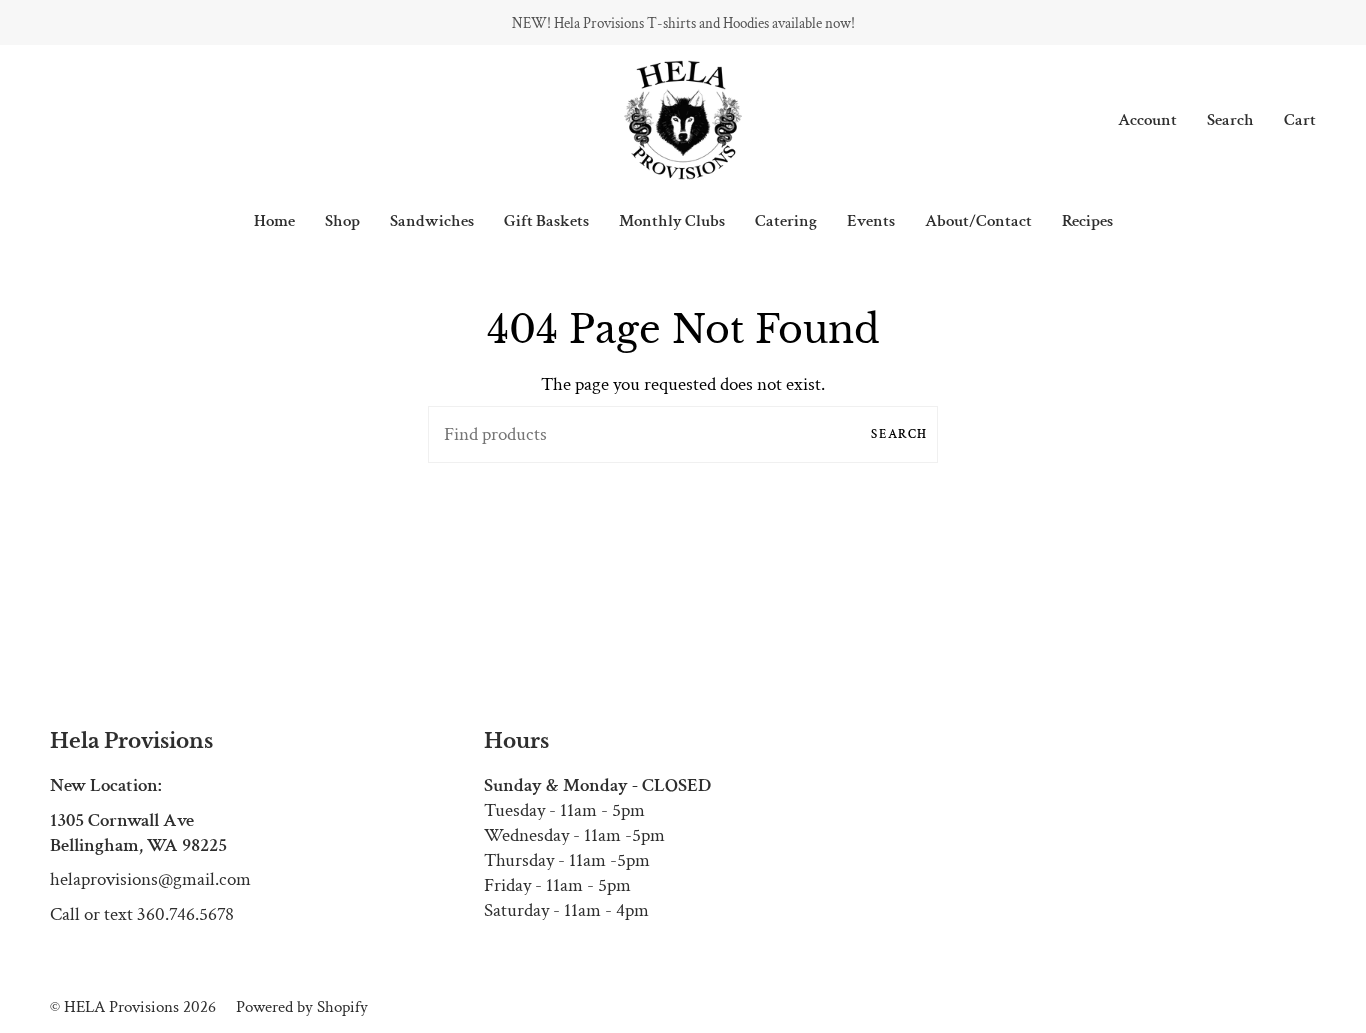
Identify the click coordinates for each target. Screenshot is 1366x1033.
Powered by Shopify (302, 1007)
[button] (342, 221)
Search (899, 434)
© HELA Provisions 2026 (133, 1007)
